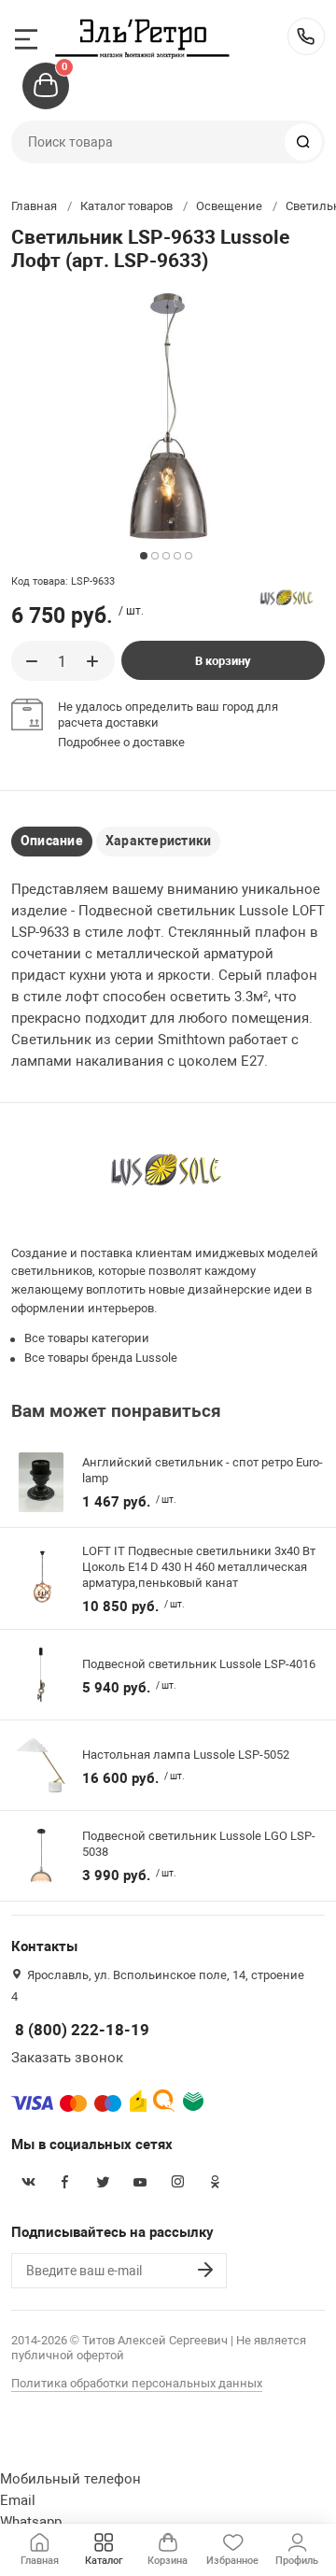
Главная (34, 206)
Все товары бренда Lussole (101, 1358)
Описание (52, 841)
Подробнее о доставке (121, 742)
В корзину (223, 661)
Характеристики (158, 841)
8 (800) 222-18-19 (306, 36)
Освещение (229, 206)
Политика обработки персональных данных (137, 2383)
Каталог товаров (126, 206)
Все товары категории (87, 1338)
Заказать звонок (67, 2058)
